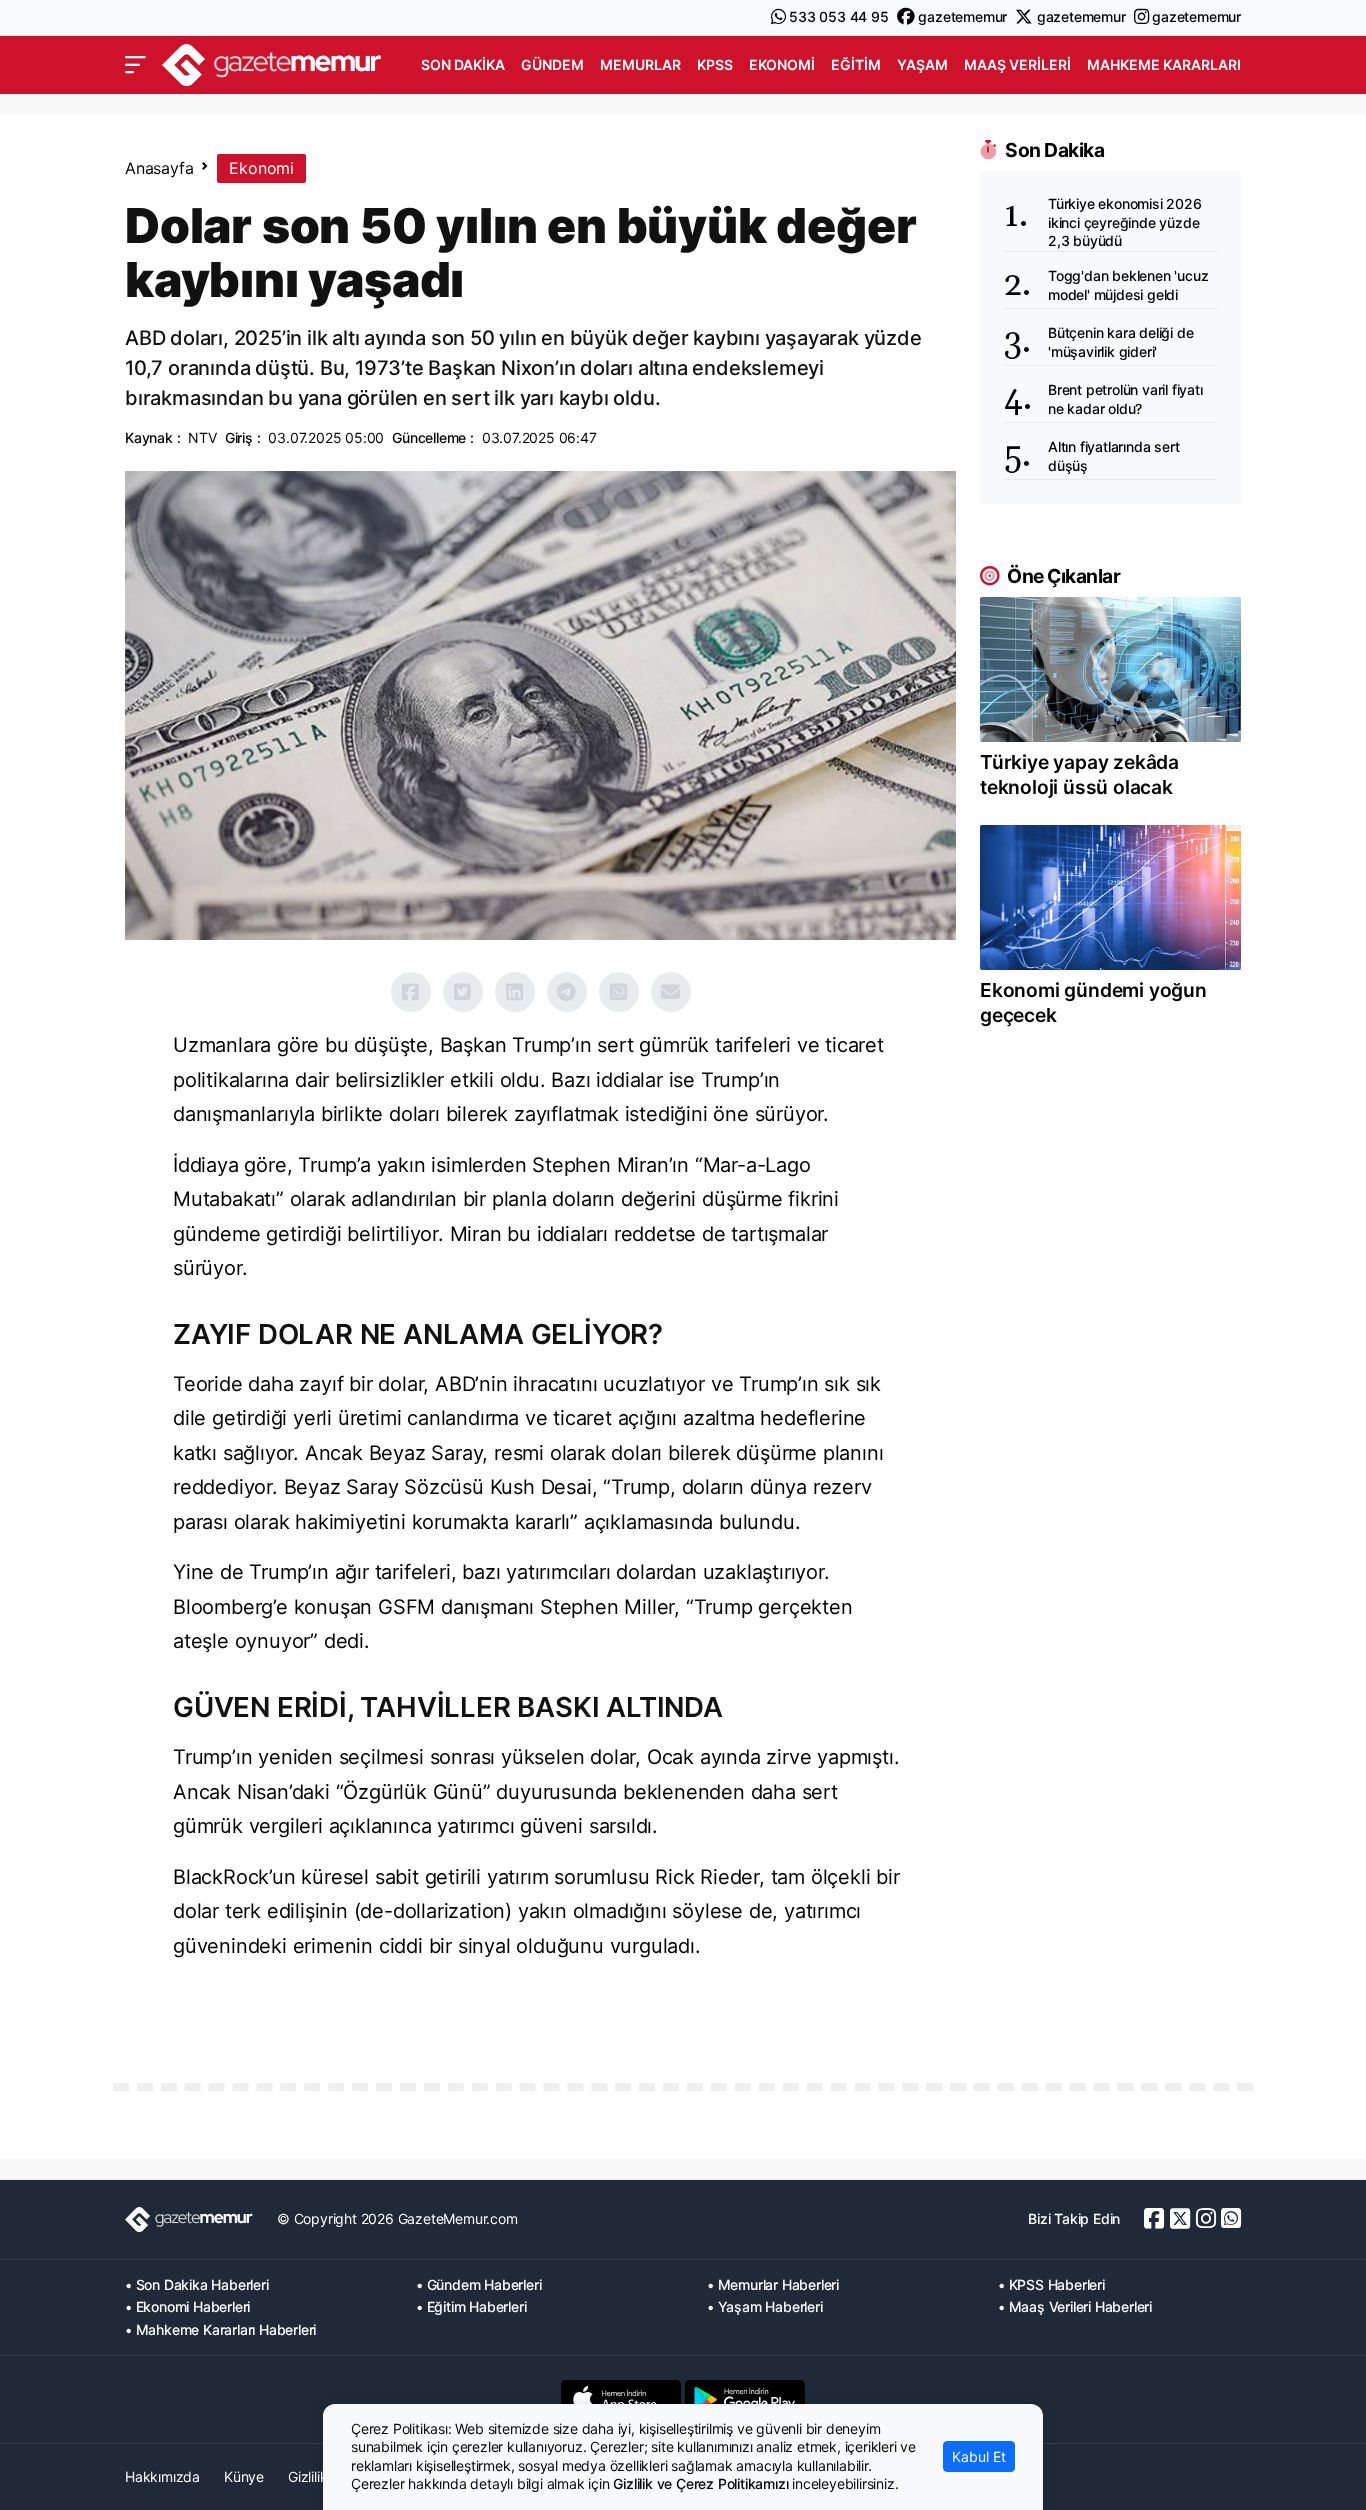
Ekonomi (782, 64)
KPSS (715, 64)
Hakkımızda (162, 2476)
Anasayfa (159, 168)
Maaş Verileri (1017, 64)
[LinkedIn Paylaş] (515, 992)
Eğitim (856, 64)
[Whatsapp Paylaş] (619, 992)
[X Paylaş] (463, 992)
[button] (135, 65)
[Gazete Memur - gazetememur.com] (272, 62)
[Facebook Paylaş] (411, 992)
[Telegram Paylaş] (567, 992)
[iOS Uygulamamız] (621, 2399)
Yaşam (922, 64)
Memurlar (640, 64)
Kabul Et (979, 2456)
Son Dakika (463, 64)
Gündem (552, 64)
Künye (244, 2476)
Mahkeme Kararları (1164, 64)
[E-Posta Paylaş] (671, 992)
